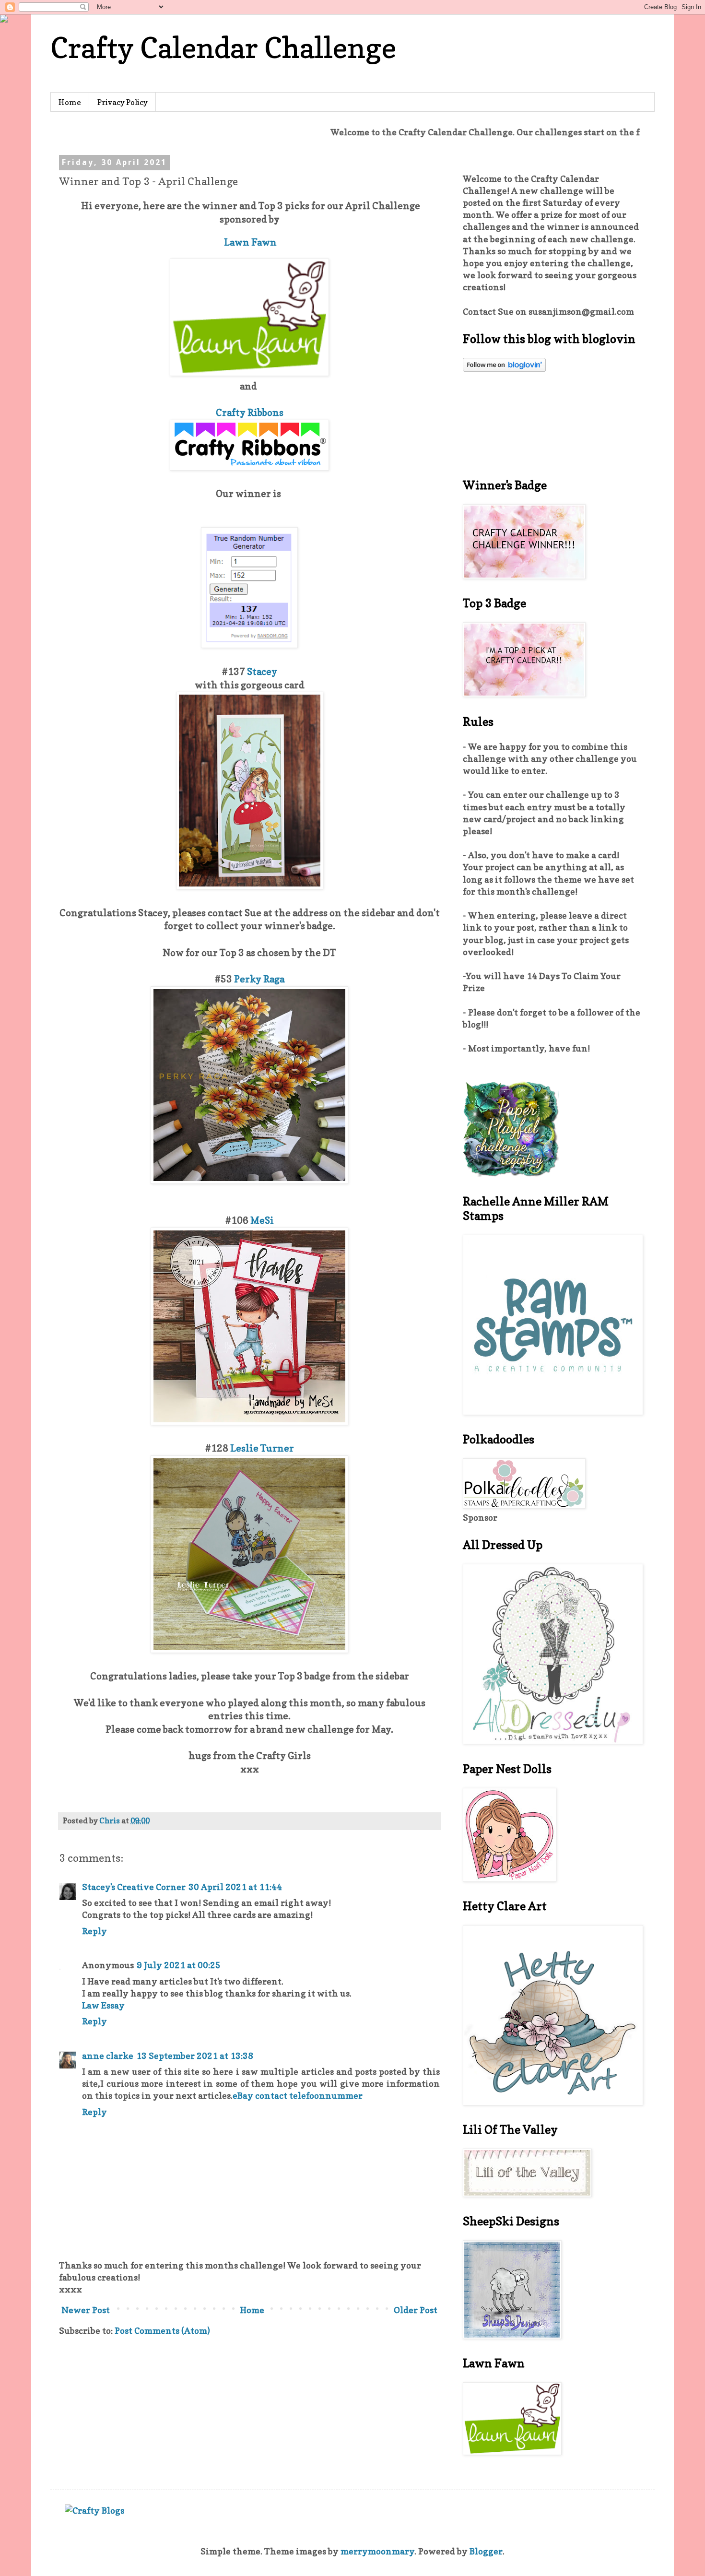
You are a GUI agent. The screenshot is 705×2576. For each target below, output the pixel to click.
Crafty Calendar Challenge (223, 47)
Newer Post (86, 2310)
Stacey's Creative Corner (134, 1887)
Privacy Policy (123, 102)
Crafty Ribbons (250, 413)
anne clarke (108, 2056)
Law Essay (103, 2005)
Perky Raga (259, 979)
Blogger (486, 2551)
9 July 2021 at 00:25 (179, 1965)
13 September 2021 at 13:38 (195, 2056)
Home (70, 102)
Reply (94, 1931)
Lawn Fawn (250, 242)
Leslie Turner (261, 1448)
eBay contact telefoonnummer (298, 2096)
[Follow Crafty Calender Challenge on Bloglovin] (504, 369)
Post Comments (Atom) (162, 2331)
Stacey (262, 672)
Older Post (416, 2310)
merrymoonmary (377, 2551)
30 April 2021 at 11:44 (235, 1887)
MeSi (262, 1220)
